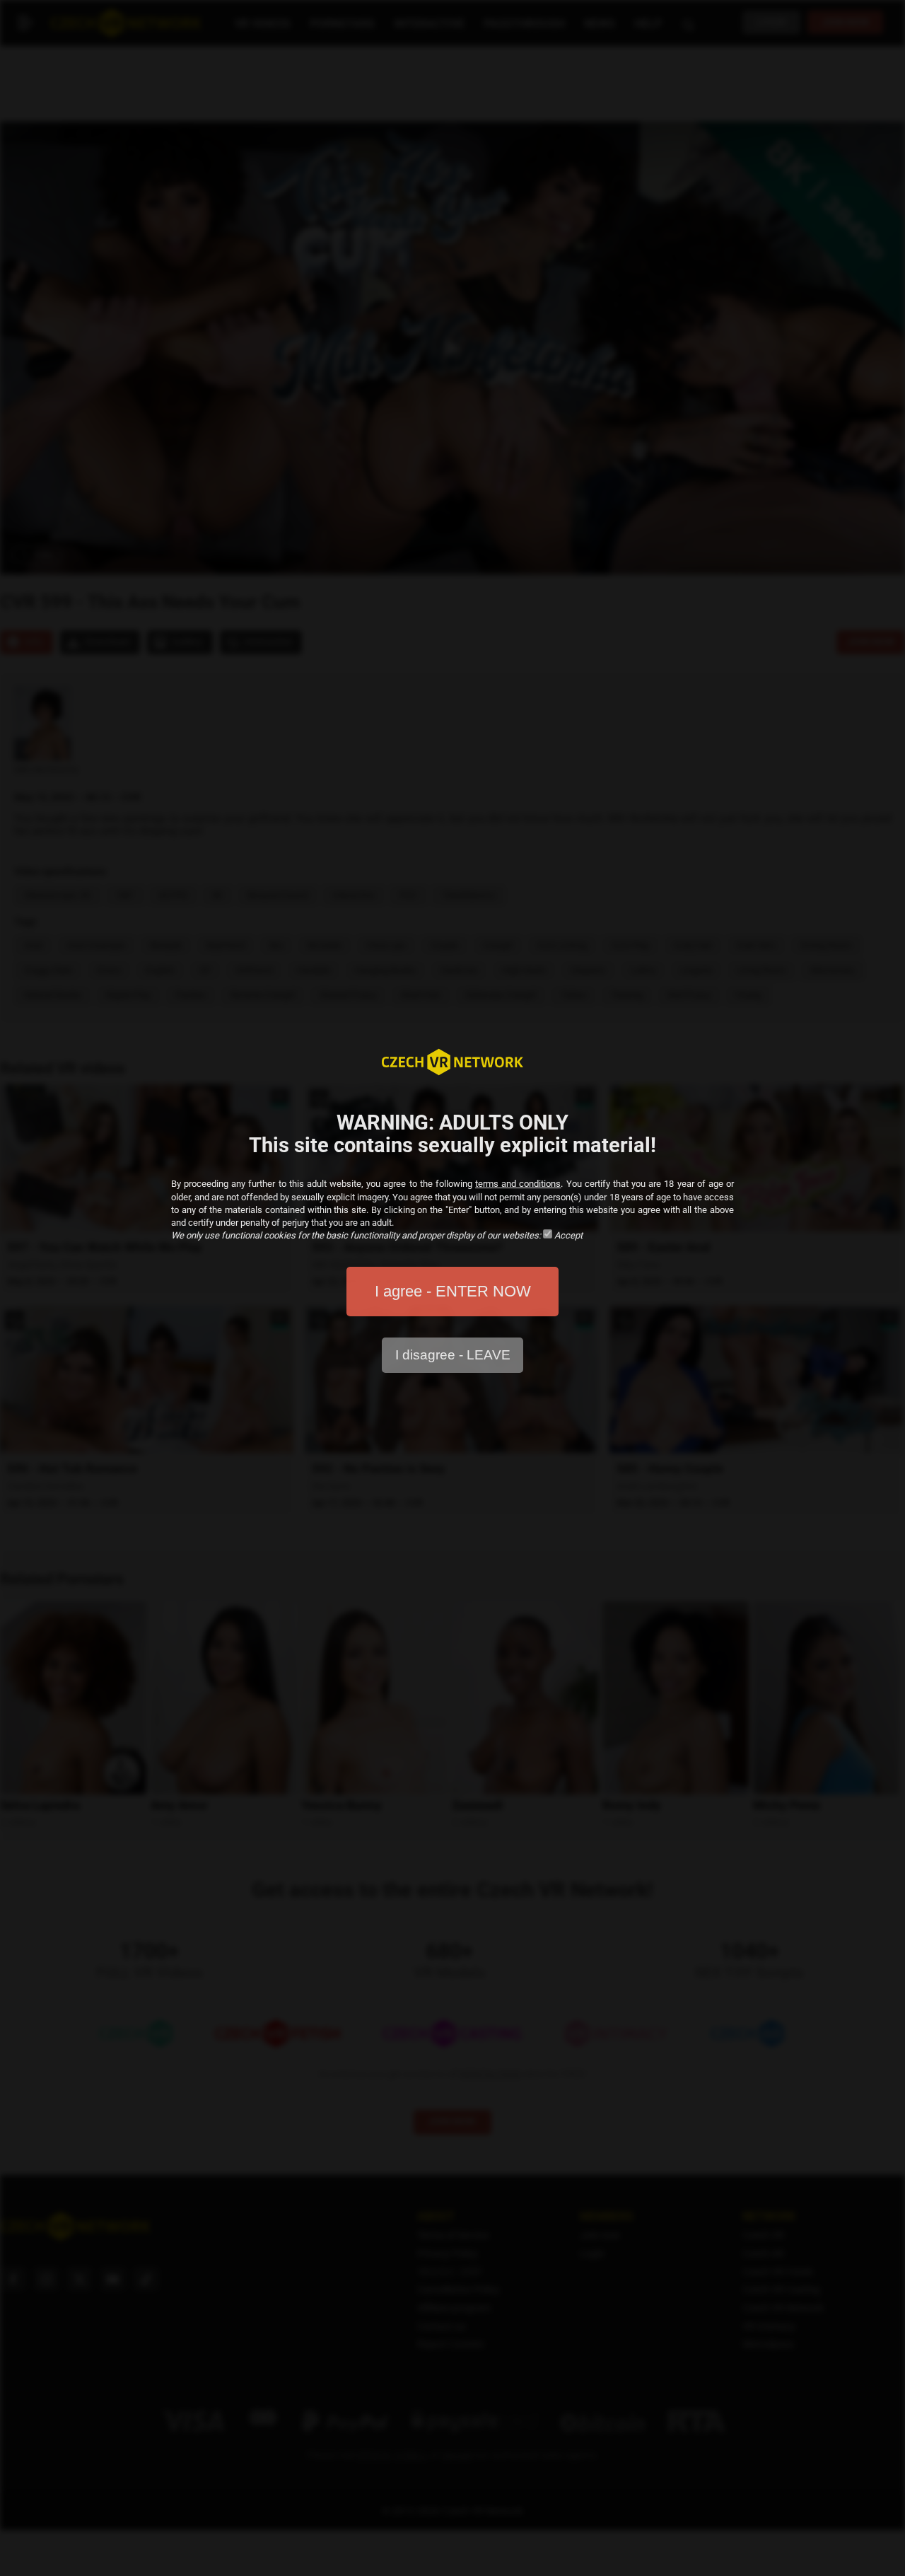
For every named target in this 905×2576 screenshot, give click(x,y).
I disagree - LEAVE (453, 1355)
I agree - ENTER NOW (453, 1291)
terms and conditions (518, 1184)
